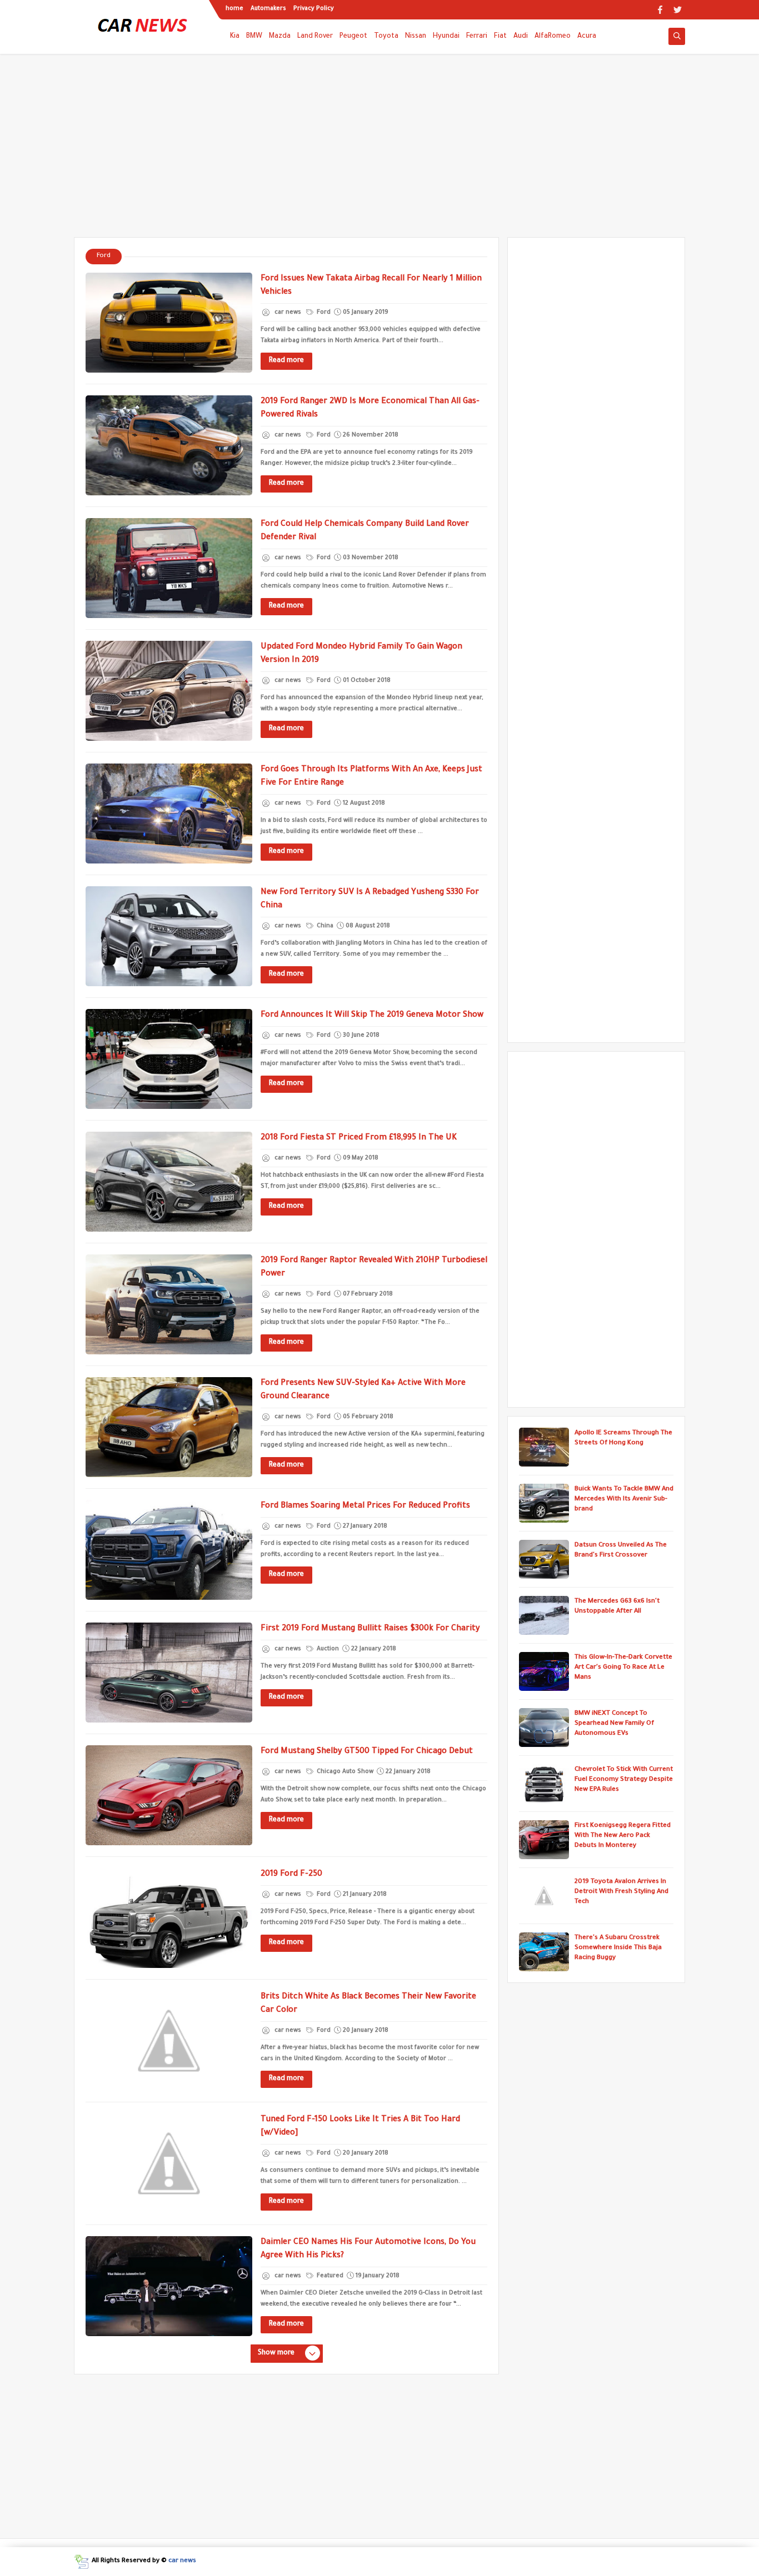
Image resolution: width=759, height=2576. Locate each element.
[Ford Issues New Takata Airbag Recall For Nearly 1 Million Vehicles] (169, 323)
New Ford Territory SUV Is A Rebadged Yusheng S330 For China (370, 900)
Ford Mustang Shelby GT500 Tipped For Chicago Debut (367, 1752)
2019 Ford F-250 (291, 1875)
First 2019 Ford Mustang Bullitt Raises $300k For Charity (370, 1629)
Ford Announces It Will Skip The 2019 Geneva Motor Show (372, 1016)
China (324, 926)
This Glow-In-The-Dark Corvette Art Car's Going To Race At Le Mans (623, 1668)
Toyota (386, 37)
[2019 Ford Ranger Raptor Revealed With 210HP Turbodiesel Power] (169, 1304)
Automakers (268, 9)
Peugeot (353, 37)
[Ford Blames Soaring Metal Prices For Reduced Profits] (169, 1550)
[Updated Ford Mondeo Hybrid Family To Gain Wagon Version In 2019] (169, 691)
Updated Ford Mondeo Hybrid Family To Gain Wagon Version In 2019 (361, 654)
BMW (254, 37)
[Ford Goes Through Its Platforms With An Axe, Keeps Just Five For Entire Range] (169, 814)
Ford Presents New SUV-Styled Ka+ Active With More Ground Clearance (363, 1390)
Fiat (500, 37)
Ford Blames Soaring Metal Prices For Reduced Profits (365, 1507)
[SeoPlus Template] (81, 2562)
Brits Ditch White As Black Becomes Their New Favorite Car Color (368, 2004)
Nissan (416, 37)
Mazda (280, 37)
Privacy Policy (314, 9)
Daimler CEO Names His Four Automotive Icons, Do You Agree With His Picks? (368, 2249)
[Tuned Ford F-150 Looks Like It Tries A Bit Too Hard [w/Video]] (169, 2163)
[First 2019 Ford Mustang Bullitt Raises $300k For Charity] (169, 1673)
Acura (587, 37)
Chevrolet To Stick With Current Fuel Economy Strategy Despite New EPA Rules (624, 1780)
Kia (235, 37)
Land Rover (315, 37)
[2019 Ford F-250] (169, 1918)
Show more (276, 2353)
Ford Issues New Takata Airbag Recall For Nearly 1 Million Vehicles (371, 286)
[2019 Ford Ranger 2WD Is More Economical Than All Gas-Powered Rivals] (169, 445)
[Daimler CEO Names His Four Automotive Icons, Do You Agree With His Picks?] (169, 2286)
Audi (521, 37)
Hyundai (446, 37)
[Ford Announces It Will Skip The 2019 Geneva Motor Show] (169, 1059)
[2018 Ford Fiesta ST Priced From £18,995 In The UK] (169, 1182)
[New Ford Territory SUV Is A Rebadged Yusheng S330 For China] (169, 936)
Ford (323, 313)
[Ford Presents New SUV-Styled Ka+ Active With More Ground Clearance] (169, 1427)
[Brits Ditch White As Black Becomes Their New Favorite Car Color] (169, 2041)
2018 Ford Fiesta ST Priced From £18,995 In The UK (359, 1138)
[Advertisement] (379, 151)
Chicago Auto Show (344, 1772)
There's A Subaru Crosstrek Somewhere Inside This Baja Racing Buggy (618, 1948)
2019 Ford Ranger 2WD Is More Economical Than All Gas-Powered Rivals (370, 409)
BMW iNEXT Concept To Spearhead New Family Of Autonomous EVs (614, 1724)
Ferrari (477, 37)
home (234, 9)
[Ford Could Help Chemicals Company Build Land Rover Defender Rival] (169, 568)
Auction (327, 1649)
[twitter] (678, 10)
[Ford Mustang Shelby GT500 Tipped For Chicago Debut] (169, 1795)
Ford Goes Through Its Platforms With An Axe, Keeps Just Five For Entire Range (371, 777)
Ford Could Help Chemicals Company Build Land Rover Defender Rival (365, 531)
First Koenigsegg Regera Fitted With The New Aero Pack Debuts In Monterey (623, 1836)
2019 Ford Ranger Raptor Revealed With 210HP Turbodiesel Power (374, 1268)
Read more (286, 361)
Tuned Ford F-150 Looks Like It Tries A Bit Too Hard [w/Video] (360, 2127)
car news (182, 2561)
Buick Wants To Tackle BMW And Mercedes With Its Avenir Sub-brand (624, 1500)
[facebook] (660, 10)
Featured (329, 2276)
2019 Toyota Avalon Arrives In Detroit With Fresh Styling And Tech (621, 1892)
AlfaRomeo (553, 37)
